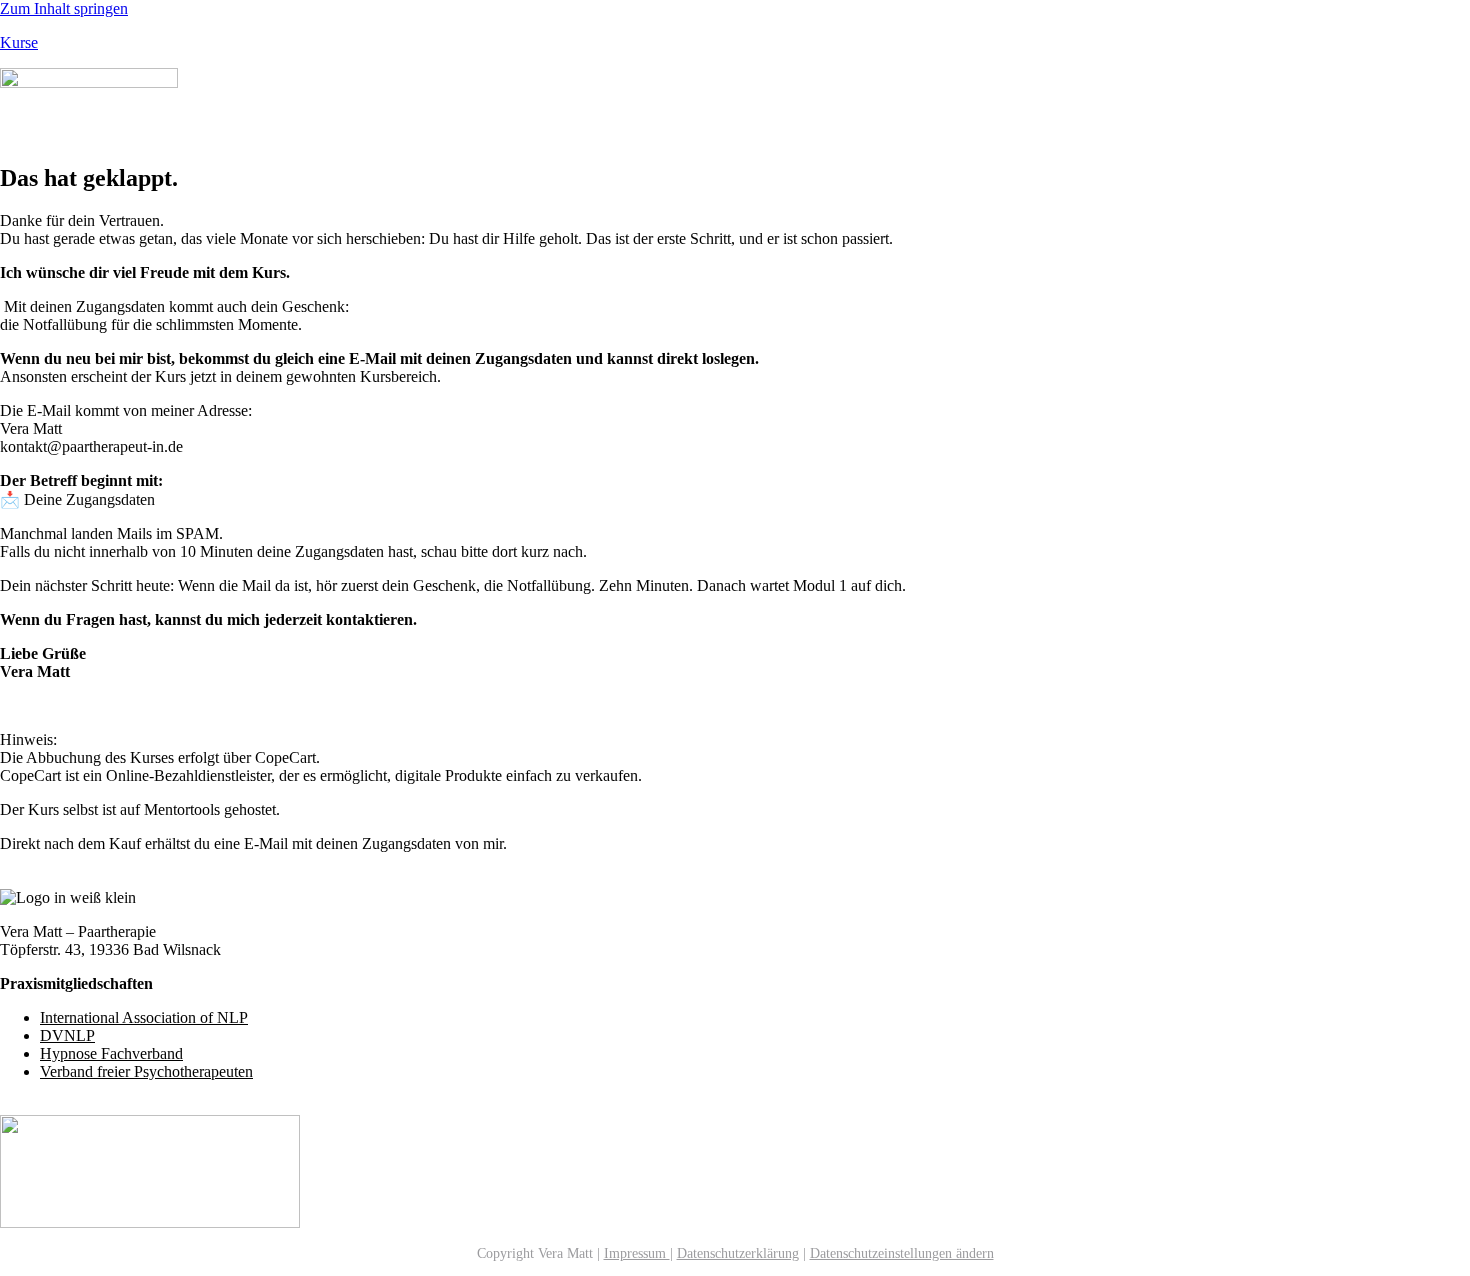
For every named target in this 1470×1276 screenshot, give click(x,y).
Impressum (637, 1253)
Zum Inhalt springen (64, 8)
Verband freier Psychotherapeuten (146, 1071)
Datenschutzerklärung (738, 1253)
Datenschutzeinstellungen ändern (902, 1253)
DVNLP (67, 1035)
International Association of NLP (144, 1017)
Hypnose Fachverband (111, 1053)
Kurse (19, 42)
